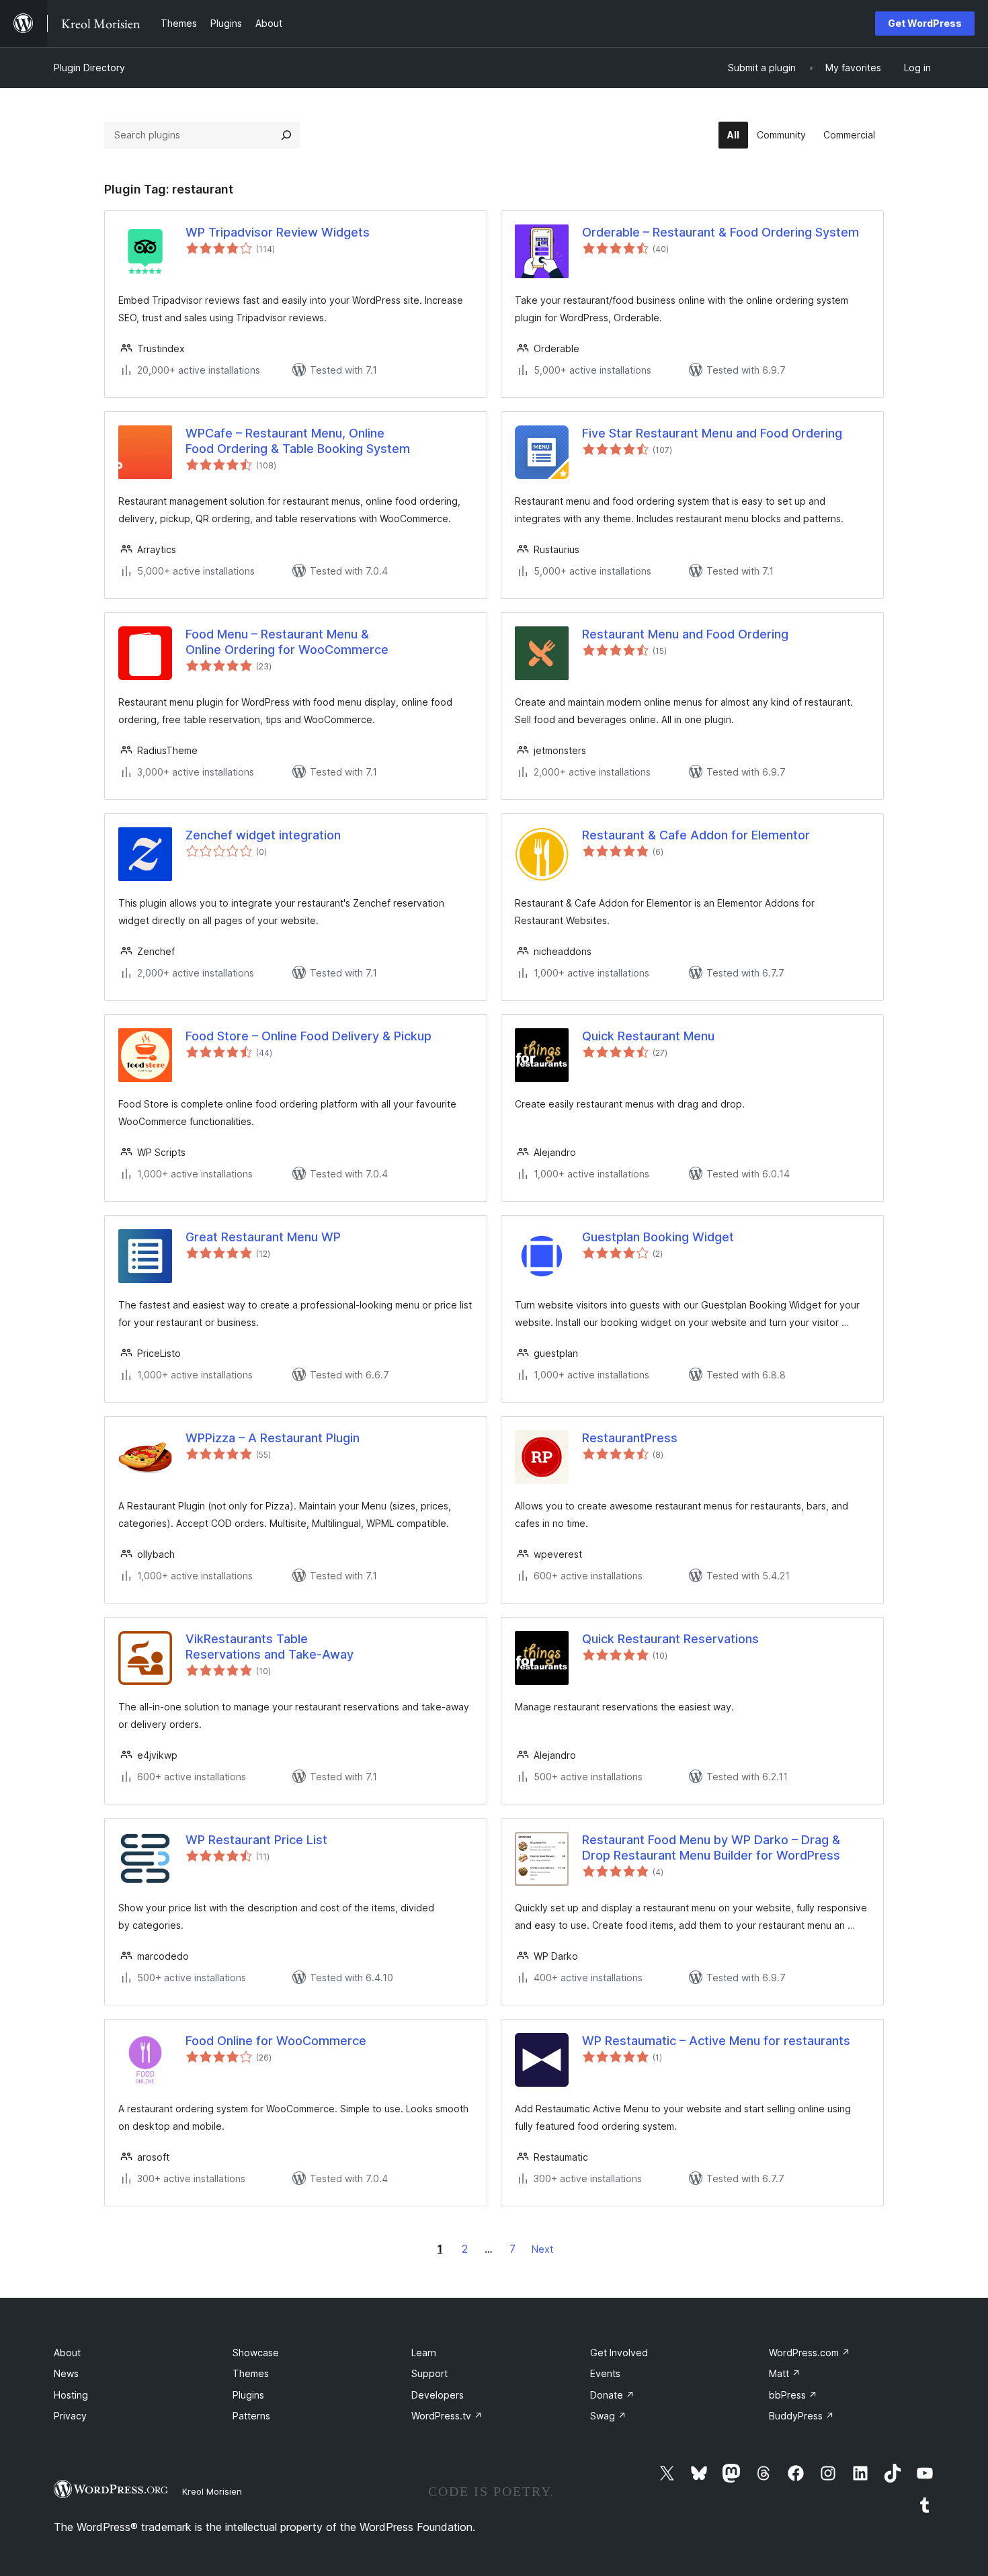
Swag (608, 2416)
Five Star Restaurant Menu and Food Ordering (712, 433)
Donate (612, 2395)
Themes (251, 2373)
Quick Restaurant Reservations (670, 1639)
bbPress (793, 2395)
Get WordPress (925, 23)
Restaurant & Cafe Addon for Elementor (696, 835)
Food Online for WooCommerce (276, 2041)
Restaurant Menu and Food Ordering (685, 634)
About (67, 2353)
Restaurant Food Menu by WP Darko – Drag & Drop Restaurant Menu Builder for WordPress (711, 1847)
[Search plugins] (286, 135)
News (66, 2373)
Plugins (248, 2395)
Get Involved (619, 2353)
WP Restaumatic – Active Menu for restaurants (716, 2041)
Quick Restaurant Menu (648, 1036)
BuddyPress (801, 2416)
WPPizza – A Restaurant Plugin (273, 1438)
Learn (424, 2353)
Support (429, 2373)
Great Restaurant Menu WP (263, 1237)
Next (542, 2249)
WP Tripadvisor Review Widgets (278, 232)
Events (605, 2373)
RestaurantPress (630, 1438)
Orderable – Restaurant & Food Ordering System (721, 232)
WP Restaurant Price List (256, 1840)
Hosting (71, 2395)
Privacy (70, 2416)
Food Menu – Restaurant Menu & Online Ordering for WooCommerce (287, 642)
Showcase (256, 2353)
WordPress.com (810, 2353)
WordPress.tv (447, 2416)
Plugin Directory (89, 68)
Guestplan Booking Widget (658, 1237)
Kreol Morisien (212, 2491)
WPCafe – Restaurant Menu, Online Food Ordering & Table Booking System (298, 441)
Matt (785, 2373)
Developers (438, 2395)
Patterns (251, 2416)
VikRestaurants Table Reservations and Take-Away (270, 1647)
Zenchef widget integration (263, 835)
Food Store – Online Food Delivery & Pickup (308, 1036)
